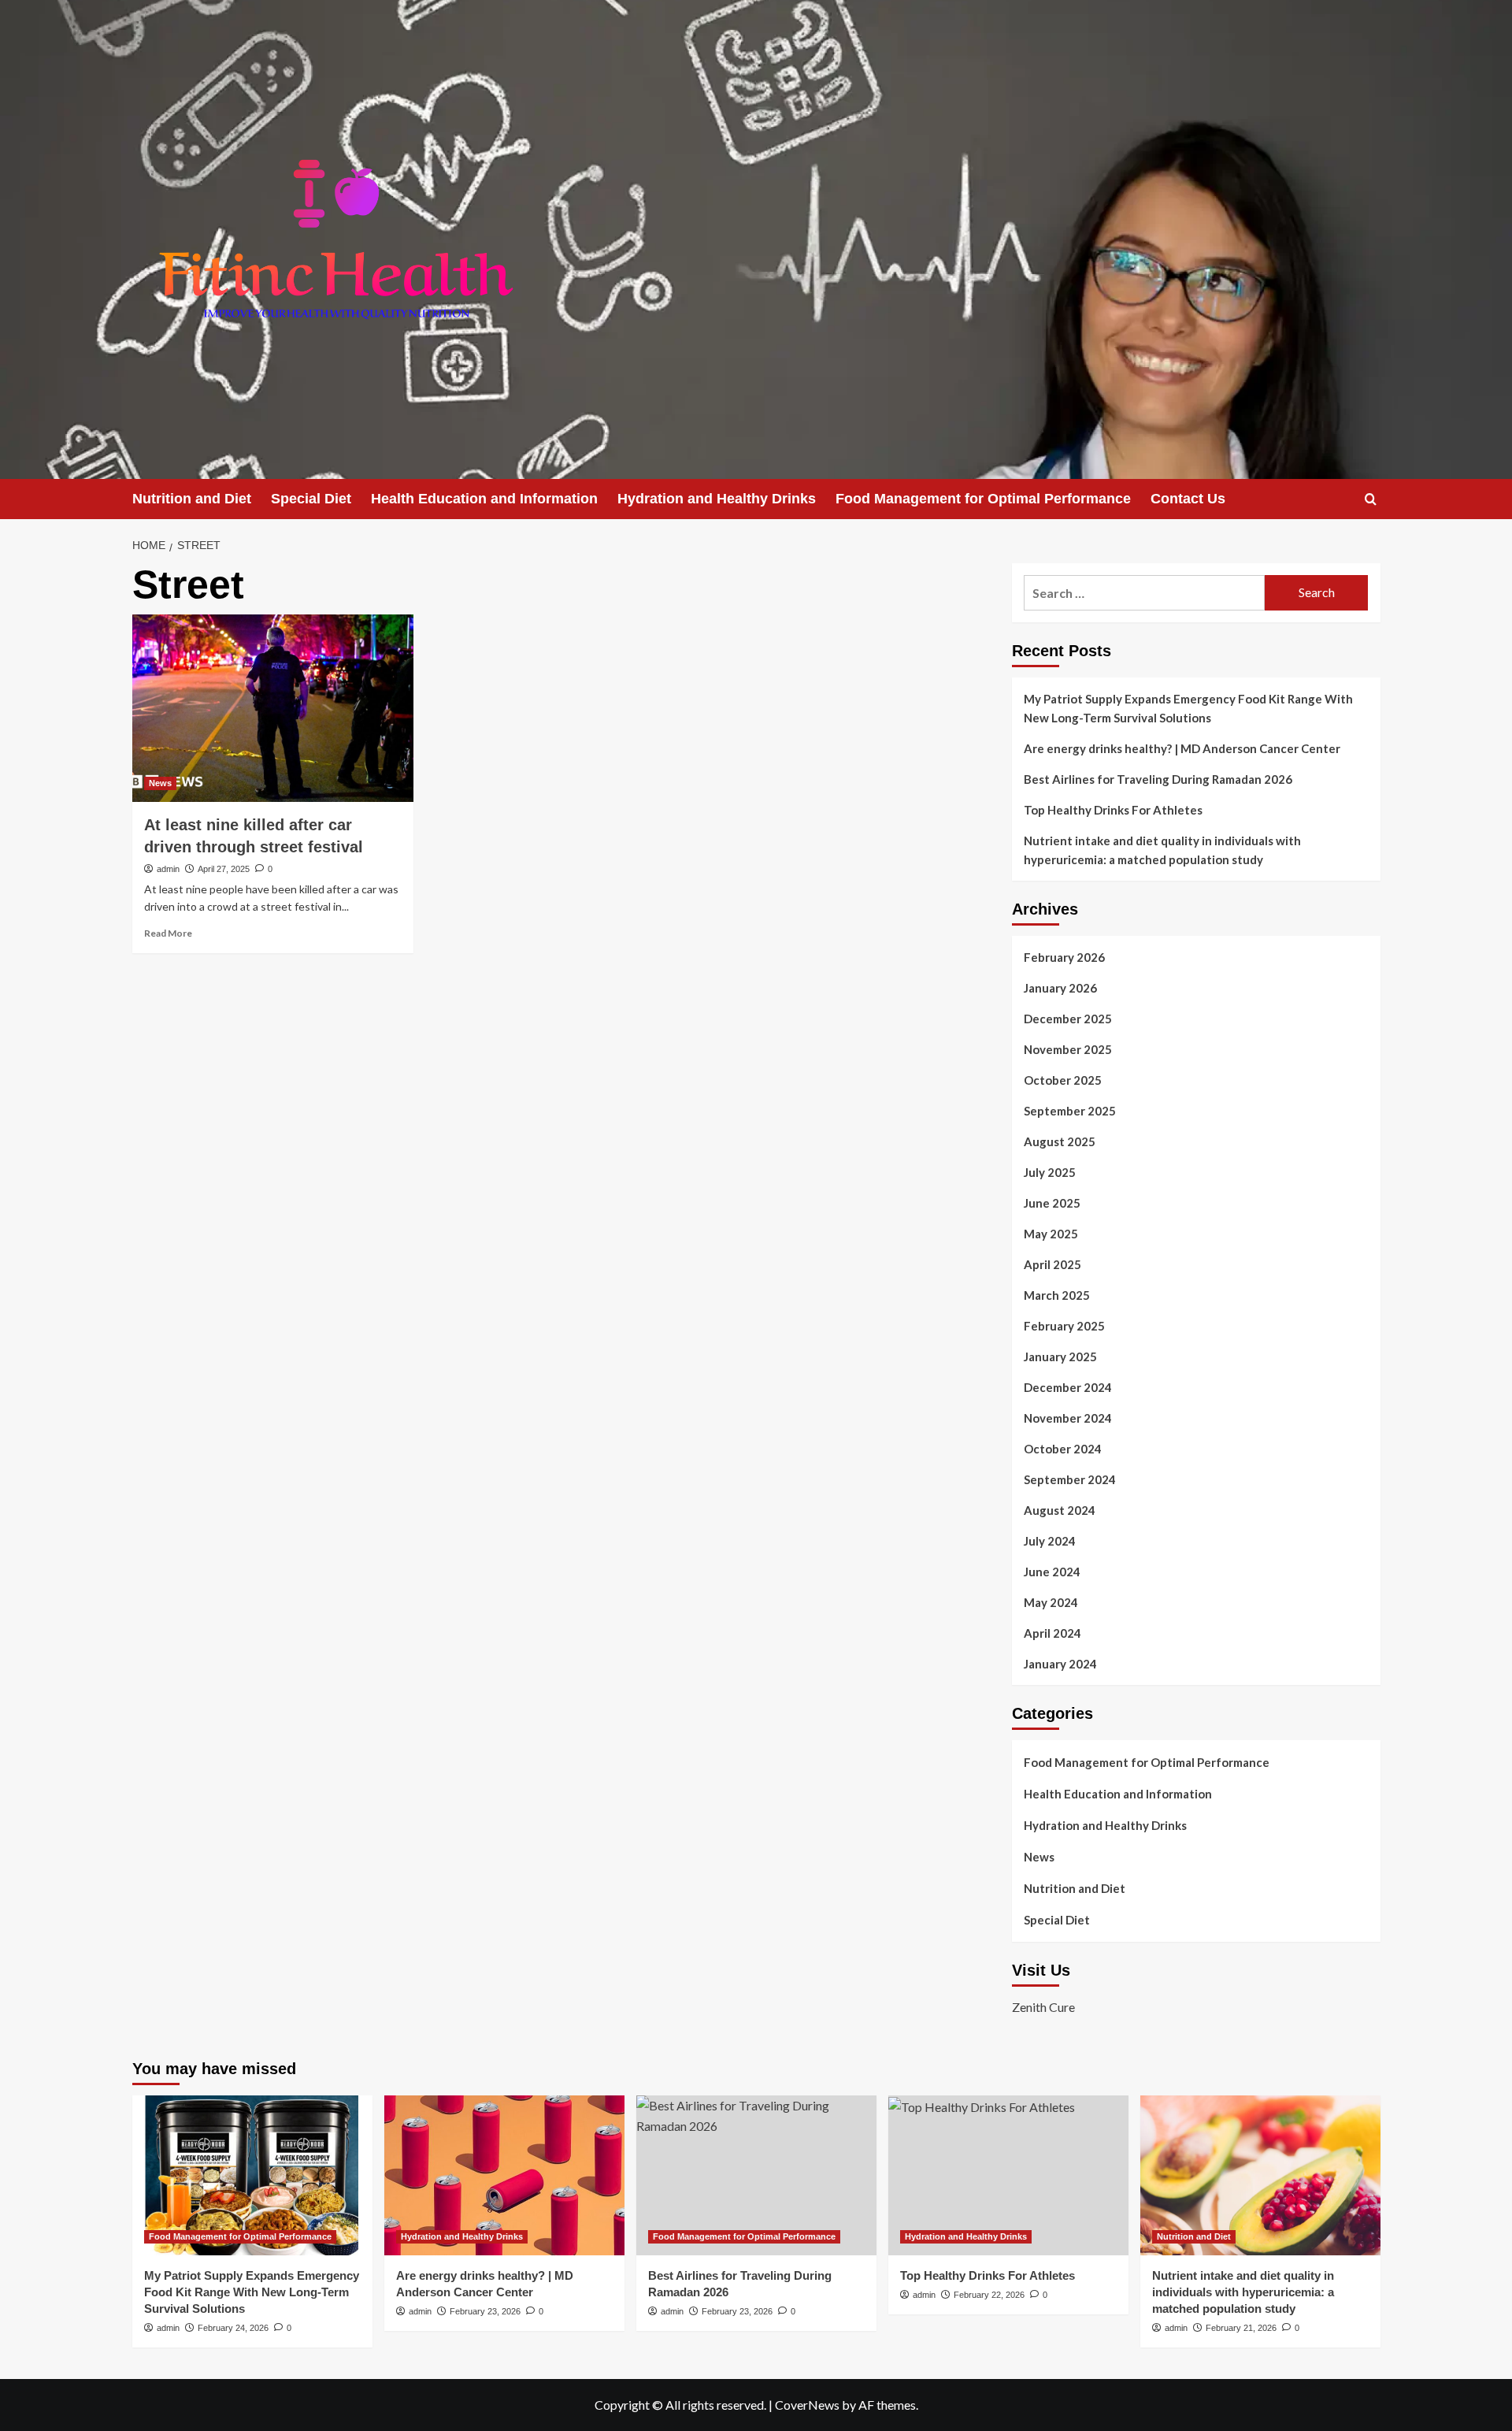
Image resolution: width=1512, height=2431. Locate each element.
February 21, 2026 (1241, 2328)
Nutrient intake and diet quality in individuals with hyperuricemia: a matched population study (1162, 850)
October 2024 (1063, 1449)
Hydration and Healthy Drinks (717, 499)
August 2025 (1060, 1141)
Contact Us (1188, 499)
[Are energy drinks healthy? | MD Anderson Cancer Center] (504, 2175)
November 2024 (1068, 1418)
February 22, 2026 (989, 2295)
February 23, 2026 (485, 2311)
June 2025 (1052, 1203)
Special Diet (311, 499)
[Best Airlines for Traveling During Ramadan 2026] (756, 2175)
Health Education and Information (484, 499)
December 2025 (1068, 1019)
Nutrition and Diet (192, 499)
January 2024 (1060, 1664)
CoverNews (807, 2405)
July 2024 (1050, 1541)
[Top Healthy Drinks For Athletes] (1008, 2175)
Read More (168, 933)
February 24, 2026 (233, 2328)
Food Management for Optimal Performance (983, 499)
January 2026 (1060, 988)
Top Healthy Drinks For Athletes (1113, 810)
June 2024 (1052, 1572)
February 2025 (1064, 1326)
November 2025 (1068, 1049)
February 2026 (1064, 957)
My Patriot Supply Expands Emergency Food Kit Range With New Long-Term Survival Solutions (1188, 708)
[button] (1371, 499)
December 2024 (1068, 1387)
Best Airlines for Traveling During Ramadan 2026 (1158, 779)
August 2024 (1060, 1510)
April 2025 (1052, 1264)
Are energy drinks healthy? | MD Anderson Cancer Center (1182, 748)
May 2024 (1051, 1602)
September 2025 (1070, 1111)
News (160, 783)
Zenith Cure (1043, 2007)
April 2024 (1052, 1633)
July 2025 (1050, 1172)
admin (168, 869)
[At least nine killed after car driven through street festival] (273, 708)
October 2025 (1063, 1080)
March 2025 (1057, 1295)
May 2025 (1051, 1234)
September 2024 (1070, 1479)
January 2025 (1060, 1357)
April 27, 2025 (224, 869)
